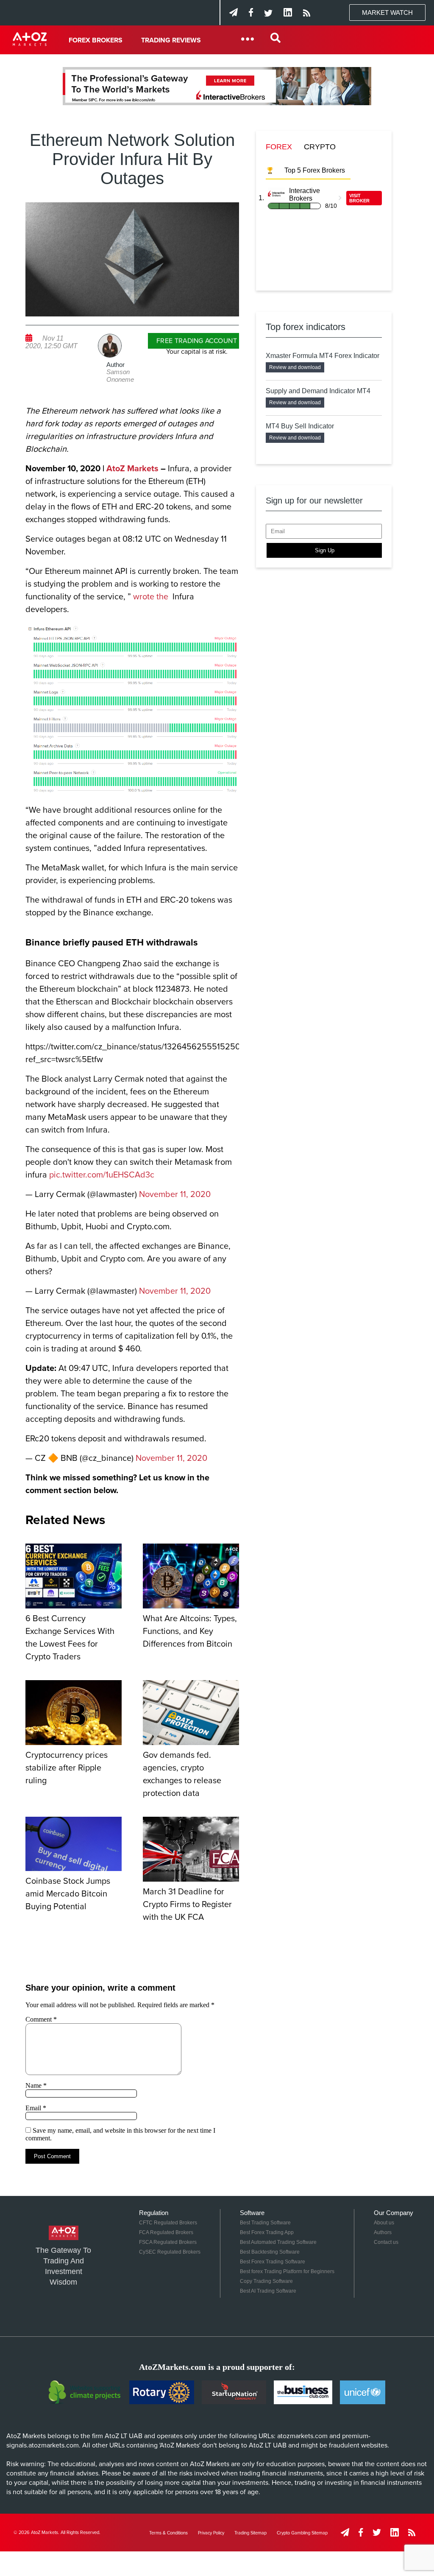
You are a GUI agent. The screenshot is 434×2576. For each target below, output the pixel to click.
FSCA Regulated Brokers (168, 2242)
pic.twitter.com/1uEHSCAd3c (102, 1175)
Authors (383, 2232)
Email (36, 2108)
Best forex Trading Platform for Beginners (287, 2271)
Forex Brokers (96, 40)
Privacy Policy (211, 2533)
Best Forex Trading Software (273, 2262)
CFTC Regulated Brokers (168, 2223)
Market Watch (387, 13)
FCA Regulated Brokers (166, 2232)
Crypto (320, 147)
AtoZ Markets (132, 469)
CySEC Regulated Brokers (170, 2252)
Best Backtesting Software (270, 2252)
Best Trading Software (265, 2223)
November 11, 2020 (175, 1194)
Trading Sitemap (250, 2533)
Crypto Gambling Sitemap (302, 2533)
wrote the (152, 597)
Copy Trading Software (266, 2281)
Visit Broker (359, 198)
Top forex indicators (306, 327)
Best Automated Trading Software (278, 2242)
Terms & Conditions (168, 2533)
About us (384, 2223)
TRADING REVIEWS (171, 40)
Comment (41, 2019)
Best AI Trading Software (268, 2291)
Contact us (386, 2242)
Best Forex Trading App (267, 2232)
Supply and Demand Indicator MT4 (318, 391)
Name (36, 2085)
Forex (279, 147)
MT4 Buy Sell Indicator (300, 426)
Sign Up (325, 550)
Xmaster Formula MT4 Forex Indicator (323, 356)
